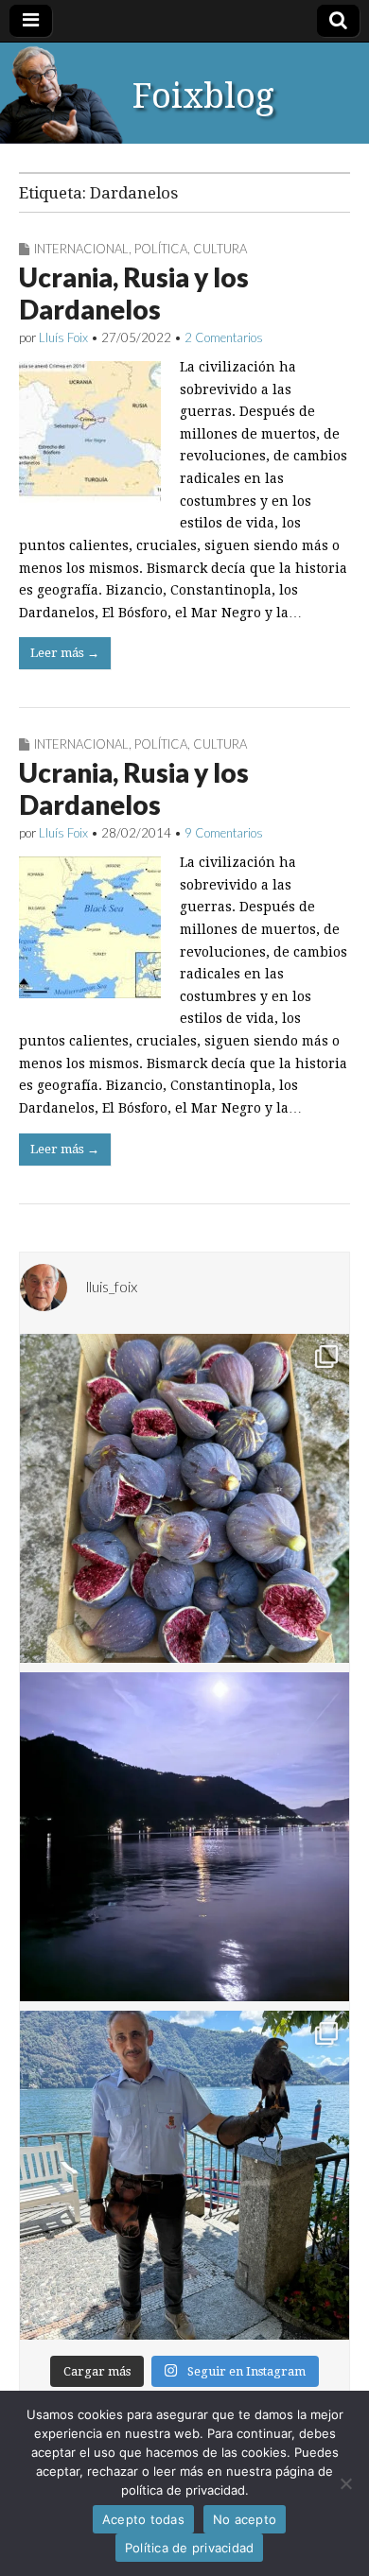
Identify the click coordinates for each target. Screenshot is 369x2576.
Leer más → (65, 653)
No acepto (245, 2519)
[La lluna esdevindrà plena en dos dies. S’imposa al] (184, 1837)
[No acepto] (345, 2483)
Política (161, 249)
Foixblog (203, 96)
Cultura (220, 249)
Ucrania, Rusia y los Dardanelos (134, 293)
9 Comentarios (224, 833)
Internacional (81, 249)
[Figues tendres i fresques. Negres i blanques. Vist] (184, 1498)
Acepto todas (143, 2519)
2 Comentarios (224, 337)
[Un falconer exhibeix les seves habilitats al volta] (184, 2175)
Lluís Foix (63, 337)
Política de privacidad (190, 2548)
